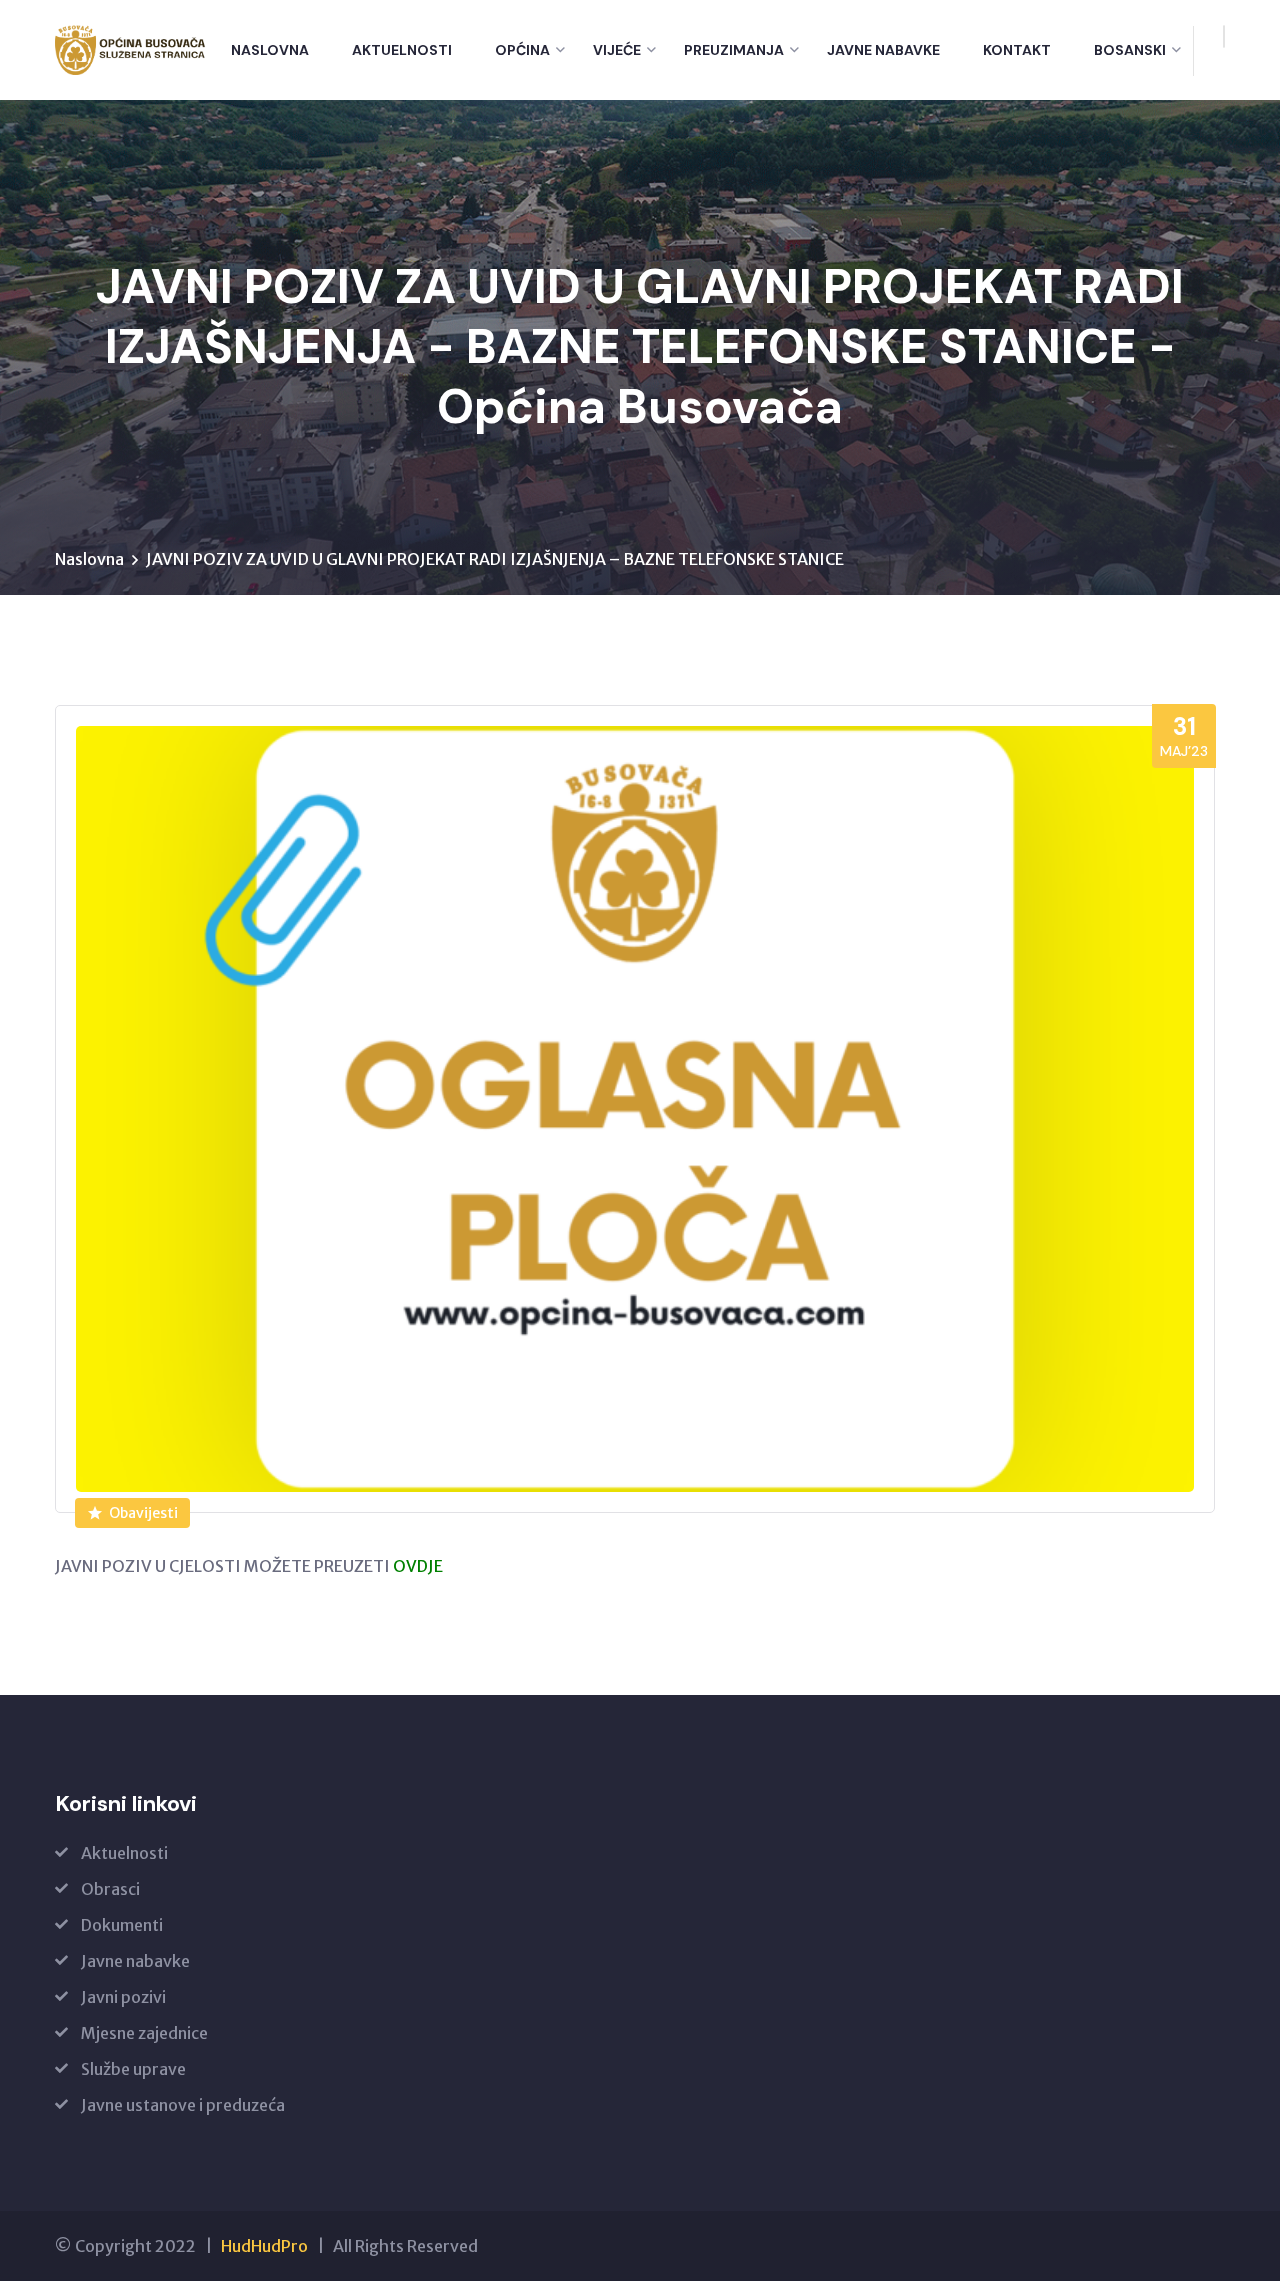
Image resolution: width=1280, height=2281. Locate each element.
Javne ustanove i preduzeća (183, 2105)
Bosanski (1130, 50)
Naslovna (270, 50)
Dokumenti (122, 1925)
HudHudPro (264, 2246)
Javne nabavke (883, 50)
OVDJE (418, 1566)
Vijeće (617, 50)
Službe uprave (133, 2069)
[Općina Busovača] (130, 50)
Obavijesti (143, 1513)
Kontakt (1017, 50)
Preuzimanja (734, 50)
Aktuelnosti (402, 50)
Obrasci (110, 1889)
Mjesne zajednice (144, 2033)
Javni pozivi (123, 1997)
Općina (522, 50)
